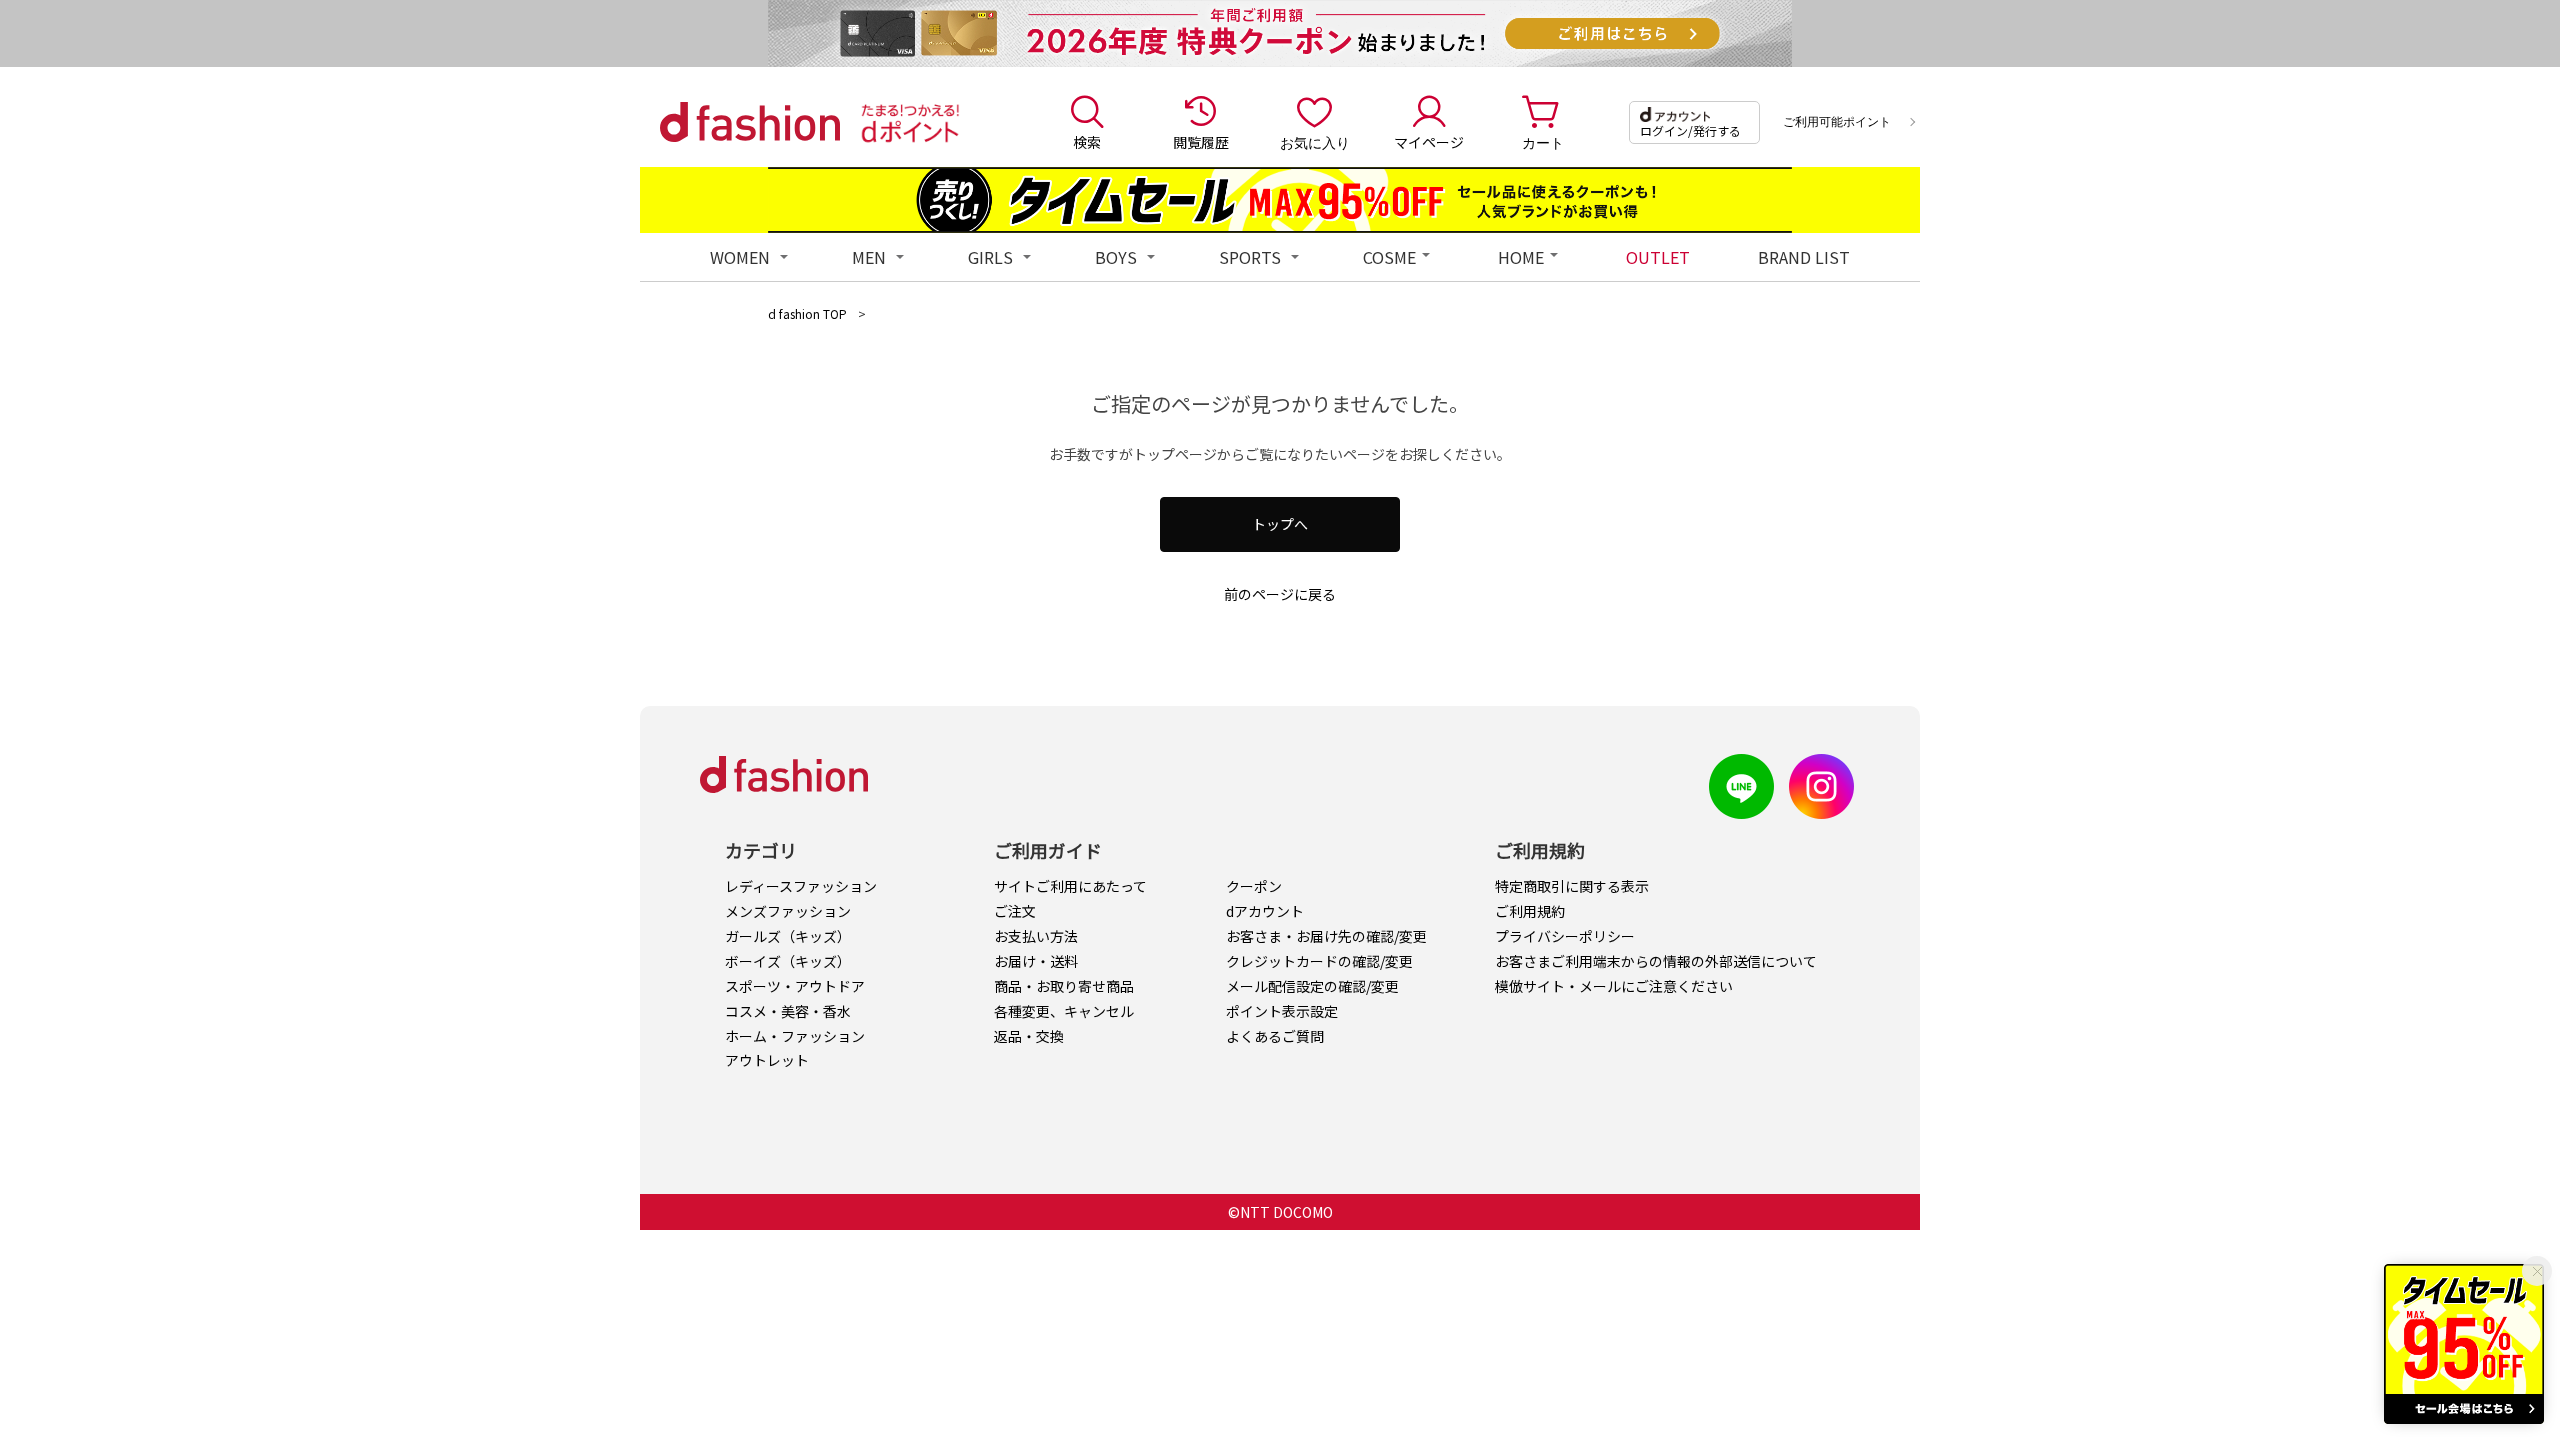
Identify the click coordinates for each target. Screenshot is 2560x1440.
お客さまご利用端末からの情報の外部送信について (1656, 961)
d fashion (750, 122)
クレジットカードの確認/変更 (1319, 961)
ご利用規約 (1530, 911)
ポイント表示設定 (1282, 1011)
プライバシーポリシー (1565, 936)
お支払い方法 (1036, 936)
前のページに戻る (1280, 594)
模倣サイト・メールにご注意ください (1614, 986)
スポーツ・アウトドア (795, 986)
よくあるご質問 (1275, 1036)
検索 (1087, 142)
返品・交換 (1029, 1036)
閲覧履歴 (1201, 142)
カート (1543, 142)
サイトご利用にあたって (1070, 886)
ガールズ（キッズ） (788, 936)
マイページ (1429, 142)
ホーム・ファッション (795, 1036)
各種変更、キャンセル (1064, 1011)
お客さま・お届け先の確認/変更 (1326, 936)
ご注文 (1015, 911)
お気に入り (1315, 142)
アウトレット (767, 1060)
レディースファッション (801, 886)
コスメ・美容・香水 (788, 1011)
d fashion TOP (807, 313)
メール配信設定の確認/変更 (1312, 986)
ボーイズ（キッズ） (788, 961)
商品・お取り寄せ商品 (1064, 986)
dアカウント (1265, 911)
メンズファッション (788, 911)
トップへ (1280, 524)
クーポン (1254, 886)
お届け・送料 (1036, 961)
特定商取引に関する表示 (1572, 886)
